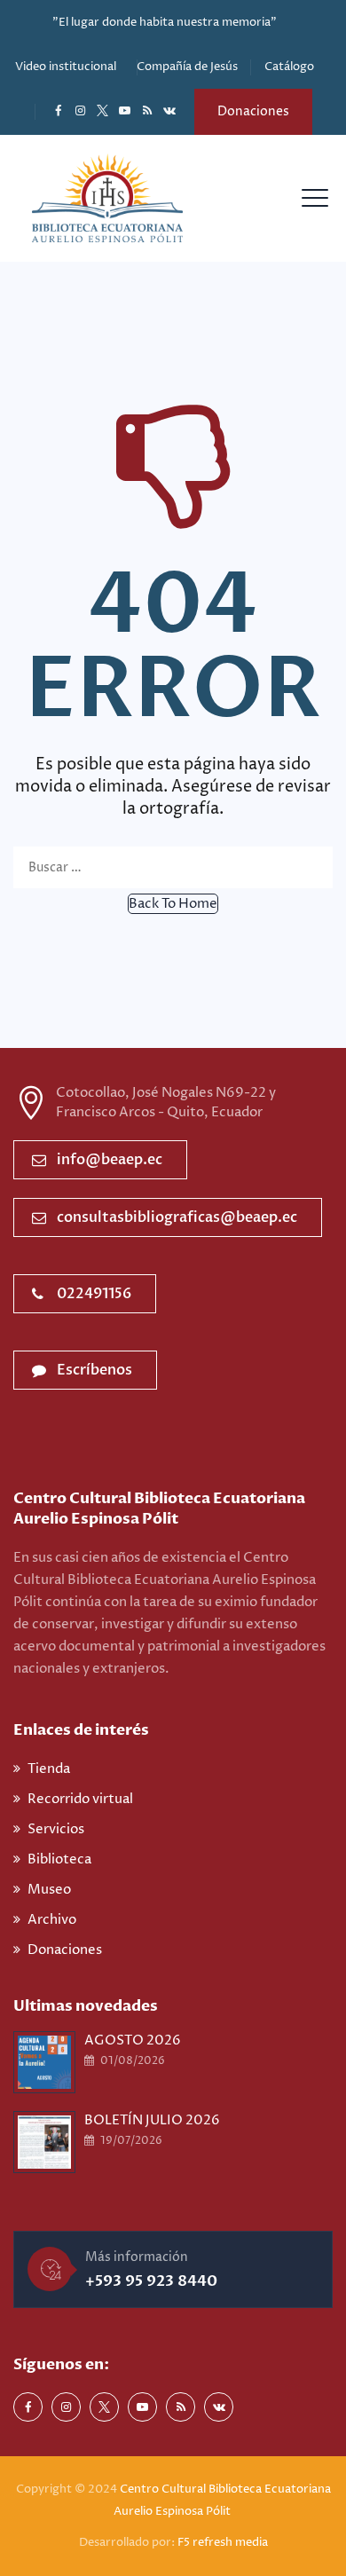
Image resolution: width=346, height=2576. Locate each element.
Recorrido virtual (80, 1799)
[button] (173, 904)
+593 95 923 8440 (151, 2281)
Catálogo (289, 67)
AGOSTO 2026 (133, 2040)
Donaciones (253, 111)
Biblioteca (59, 1859)
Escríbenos (94, 1370)
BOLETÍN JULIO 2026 (152, 2120)
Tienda (49, 1769)
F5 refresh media (223, 2542)
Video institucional (66, 67)
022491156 (94, 1294)
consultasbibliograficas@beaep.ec (177, 1217)
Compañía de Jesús (187, 67)
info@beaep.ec (110, 1160)
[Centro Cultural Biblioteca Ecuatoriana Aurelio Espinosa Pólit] (107, 198)
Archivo (52, 1920)
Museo (49, 1890)
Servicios (56, 1829)
